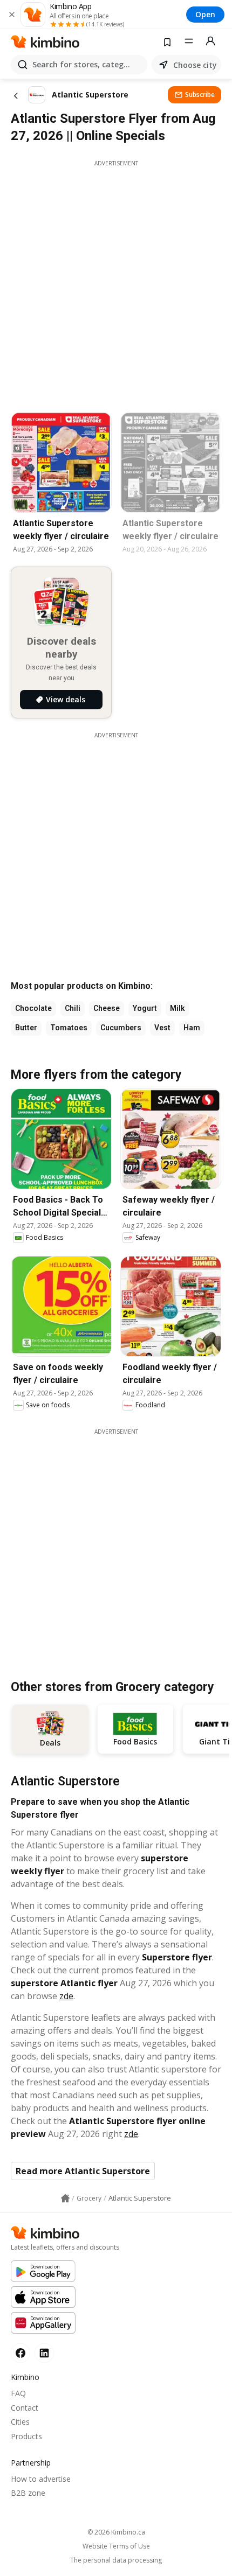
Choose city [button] (195, 65)
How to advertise (41, 2479)
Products (26, 2436)
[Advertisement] (116, 283)
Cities (20, 2422)
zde (66, 1996)
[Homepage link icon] (65, 2198)
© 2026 (116, 2532)
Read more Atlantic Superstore (83, 2171)
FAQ (18, 2393)
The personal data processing (116, 2560)
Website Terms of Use (116, 2546)
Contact (25, 2408)
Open (205, 14)
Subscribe (200, 95)
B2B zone (28, 2493)
